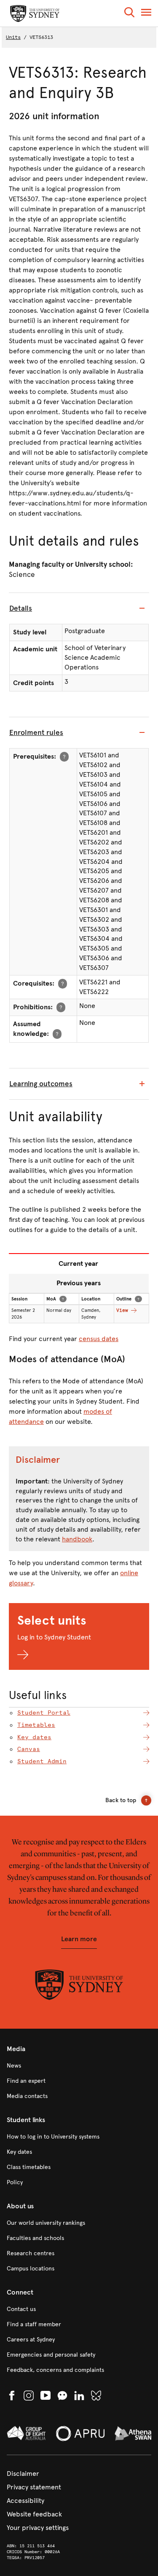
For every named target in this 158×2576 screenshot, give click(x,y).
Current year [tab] (78, 1263)
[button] (129, 14)
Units (13, 37)
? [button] (64, 756)
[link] (79, 2066)
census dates (99, 1339)
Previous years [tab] (79, 1283)
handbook (77, 1539)
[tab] (79, 609)
